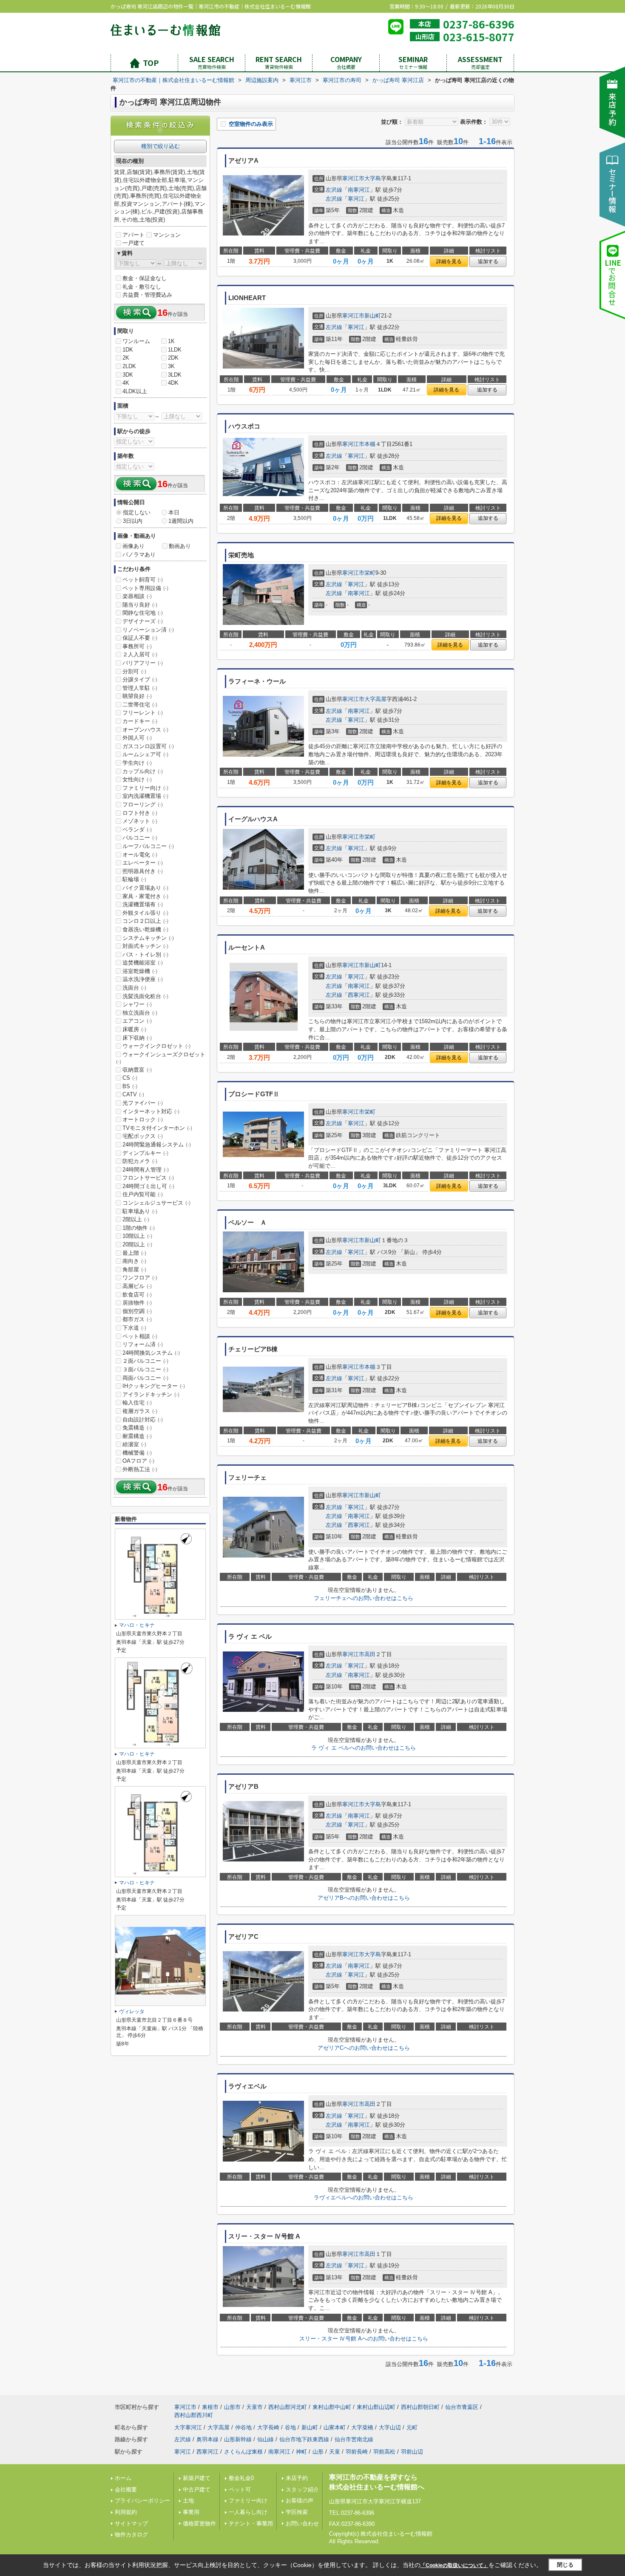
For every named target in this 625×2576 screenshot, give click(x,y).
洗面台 (134, 988)
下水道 (134, 1328)
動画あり (180, 546)
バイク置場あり (145, 888)
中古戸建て (197, 2489)
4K (126, 383)
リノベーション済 (148, 630)
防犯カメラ (140, 1161)
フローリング (143, 804)
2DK (173, 358)
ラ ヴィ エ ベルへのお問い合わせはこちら (364, 1748)
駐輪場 (134, 879)
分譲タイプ (140, 679)
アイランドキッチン (151, 1394)
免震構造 (137, 1428)
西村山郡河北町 (288, 2407)
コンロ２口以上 (145, 921)
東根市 (210, 2407)
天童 (335, 2452)
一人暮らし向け (248, 2512)
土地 (188, 2501)
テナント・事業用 (251, 2524)
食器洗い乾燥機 (145, 929)
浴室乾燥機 (140, 971)
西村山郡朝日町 (420, 2407)
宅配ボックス (143, 1136)
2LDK (129, 366)
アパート (134, 235)
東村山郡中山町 (332, 2407)
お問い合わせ (302, 2524)
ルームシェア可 (145, 754)
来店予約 (297, 2478)
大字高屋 (375, 699)
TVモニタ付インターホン (157, 1128)
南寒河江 (359, 190)
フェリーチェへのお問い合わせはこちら (364, 1598)
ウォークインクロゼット (156, 1046)
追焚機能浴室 (143, 963)
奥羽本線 (207, 2439)
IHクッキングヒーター (154, 1386)
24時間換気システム (151, 1353)
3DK (128, 375)
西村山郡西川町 (194, 2415)
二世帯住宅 (140, 705)
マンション (167, 235)
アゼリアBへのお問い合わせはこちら (364, 1898)
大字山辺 (390, 2427)
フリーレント (143, 713)
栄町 (370, 573)
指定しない (137, 512)
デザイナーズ (143, 621)
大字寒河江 (188, 2427)
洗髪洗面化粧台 (145, 996)
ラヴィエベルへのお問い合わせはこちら (364, 2197)
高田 (370, 1654)
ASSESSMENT (480, 62)
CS (130, 1078)
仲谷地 (243, 2427)
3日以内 (133, 521)
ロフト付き (140, 813)
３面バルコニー (145, 1369)
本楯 (370, 444)
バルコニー (140, 838)
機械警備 (137, 1453)
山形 (318, 2452)
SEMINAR (413, 62)
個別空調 (137, 1311)
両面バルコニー (145, 1378)
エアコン (137, 1021)
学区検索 (297, 2512)
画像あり (134, 546)
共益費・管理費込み (147, 295)
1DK (128, 350)
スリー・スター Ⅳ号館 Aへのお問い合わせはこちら (364, 2339)
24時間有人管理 (146, 1170)
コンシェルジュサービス (156, 1203)
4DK (173, 383)
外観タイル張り (145, 913)
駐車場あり (140, 1211)
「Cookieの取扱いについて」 (455, 2565)
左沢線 (334, 190)
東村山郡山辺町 (376, 2407)
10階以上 (137, 1236)
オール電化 (140, 855)
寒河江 (356, 199)
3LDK (175, 375)
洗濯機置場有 (143, 904)
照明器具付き (143, 871)
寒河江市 (353, 178)
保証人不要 (140, 638)
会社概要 (126, 2489)
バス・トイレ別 (145, 955)
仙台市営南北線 (354, 2439)
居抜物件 (137, 1303)
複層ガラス (140, 1411)
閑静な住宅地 (143, 613)
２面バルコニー (145, 1361)
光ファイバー (143, 1103)
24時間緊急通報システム (157, 1145)
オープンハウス (145, 730)
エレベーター (143, 863)
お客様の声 (300, 2501)
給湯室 (134, 1444)
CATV (133, 1094)
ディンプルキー (145, 1153)
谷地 (290, 2427)
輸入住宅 (137, 1403)
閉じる (565, 2565)
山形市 (232, 2407)
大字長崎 (268, 2427)
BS (130, 1086)
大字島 (373, 178)
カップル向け (143, 771)
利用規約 (126, 2512)
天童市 (254, 2407)
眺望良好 (137, 696)
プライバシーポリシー (142, 2501)
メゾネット (140, 821)
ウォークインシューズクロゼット (161, 1058)
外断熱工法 (140, 1469)
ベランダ (137, 830)
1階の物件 (139, 1228)
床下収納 (137, 1038)
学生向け (137, 763)
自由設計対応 (143, 1420)
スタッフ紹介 (302, 2489)
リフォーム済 (143, 1344)
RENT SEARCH (279, 62)
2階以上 (136, 1219)
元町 (412, 2427)
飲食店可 (137, 1295)
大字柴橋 (362, 2427)
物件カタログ (131, 2535)
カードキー (140, 721)
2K (126, 358)
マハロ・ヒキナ (137, 1625)
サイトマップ (131, 2524)
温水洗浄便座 (143, 979)
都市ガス (137, 1319)
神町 (301, 2452)
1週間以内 (181, 521)
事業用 (191, 2512)
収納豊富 (137, 1070)
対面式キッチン (145, 946)
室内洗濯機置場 (145, 796)
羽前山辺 (412, 2452)
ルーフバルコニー (148, 846)
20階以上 (137, 1244)
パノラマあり (139, 555)
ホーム (123, 2478)
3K (171, 366)
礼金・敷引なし (142, 287)
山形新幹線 (238, 2439)
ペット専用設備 (145, 588)
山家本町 (335, 2427)
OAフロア (138, 1461)
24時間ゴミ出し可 (148, 1186)
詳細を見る (449, 261)
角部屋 (134, 1270)
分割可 (134, 671)
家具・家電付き (145, 896)
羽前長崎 (357, 2452)
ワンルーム (136, 341)
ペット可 (240, 2489)
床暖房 (134, 1029)
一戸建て (134, 243)
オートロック (143, 1119)
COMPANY (346, 62)
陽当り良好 (140, 605)
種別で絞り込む (161, 146)
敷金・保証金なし (145, 278)
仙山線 (266, 2439)
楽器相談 (137, 596)
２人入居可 (140, 654)
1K (171, 341)
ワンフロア (140, 1278)
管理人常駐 (140, 688)
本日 (174, 512)
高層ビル (137, 1286)
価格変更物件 (199, 2524)
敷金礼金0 (241, 2478)
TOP (151, 62)
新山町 (373, 316)
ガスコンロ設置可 (148, 746)
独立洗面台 (140, 1013)
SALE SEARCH (212, 62)
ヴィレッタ (132, 2011)
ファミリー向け (145, 788)
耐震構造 (137, 1436)
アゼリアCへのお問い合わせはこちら (364, 2048)
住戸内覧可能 (143, 1194)
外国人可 (137, 738)
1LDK (175, 350)
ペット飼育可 (143, 580)
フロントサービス (148, 1178)
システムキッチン (148, 938)
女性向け (137, 779)
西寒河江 (359, 995)
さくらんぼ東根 (243, 2452)
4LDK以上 (135, 391)
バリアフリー (143, 663)
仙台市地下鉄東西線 (304, 2439)
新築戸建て (197, 2478)
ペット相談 (140, 1336)
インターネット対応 (151, 1111)
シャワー (137, 1004)
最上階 (134, 1253)
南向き (134, 1261)
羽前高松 (384, 2452)
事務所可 (137, 646)
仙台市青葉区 (462, 2407)
